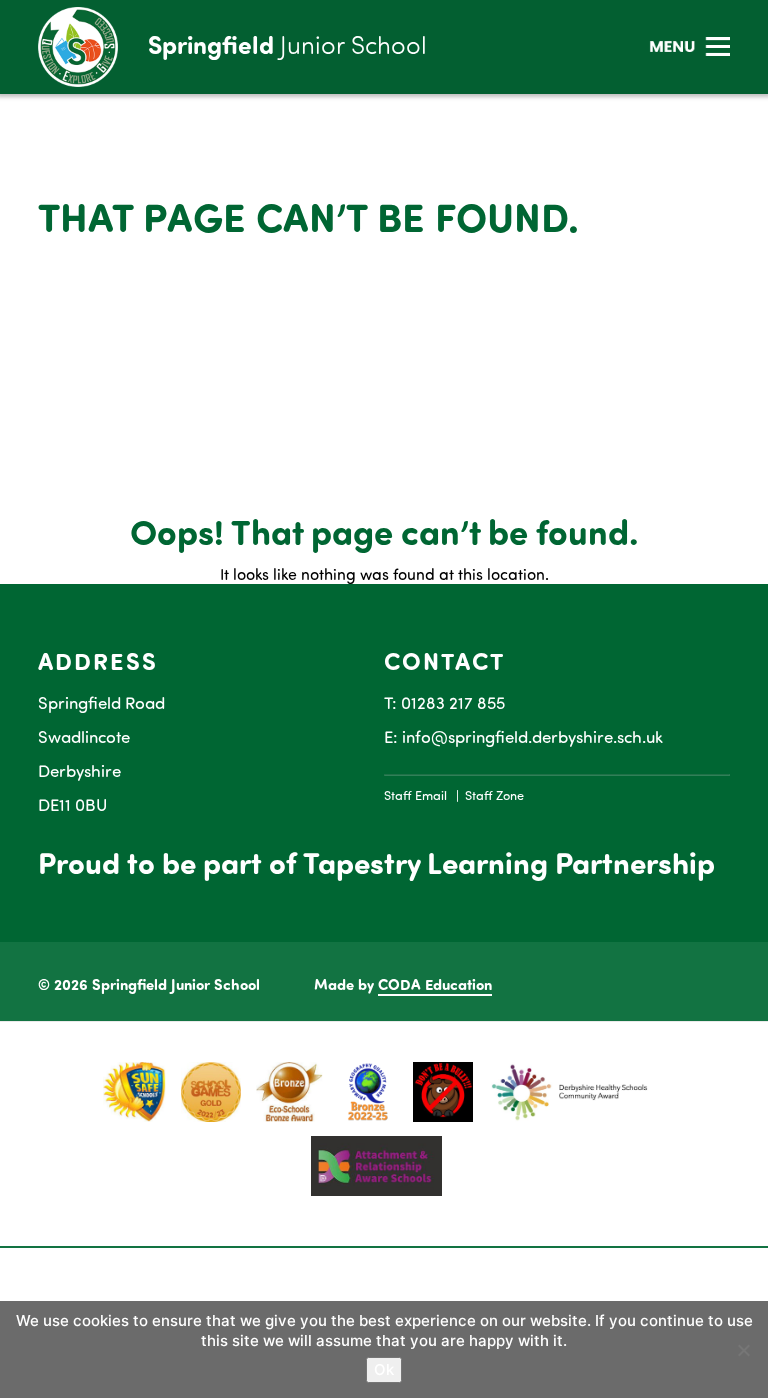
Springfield (287, 44)
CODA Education (435, 984)
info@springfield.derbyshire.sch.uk (532, 736)
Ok (384, 1369)
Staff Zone (494, 795)
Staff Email (415, 795)
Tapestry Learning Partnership (509, 862)
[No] (743, 1350)
